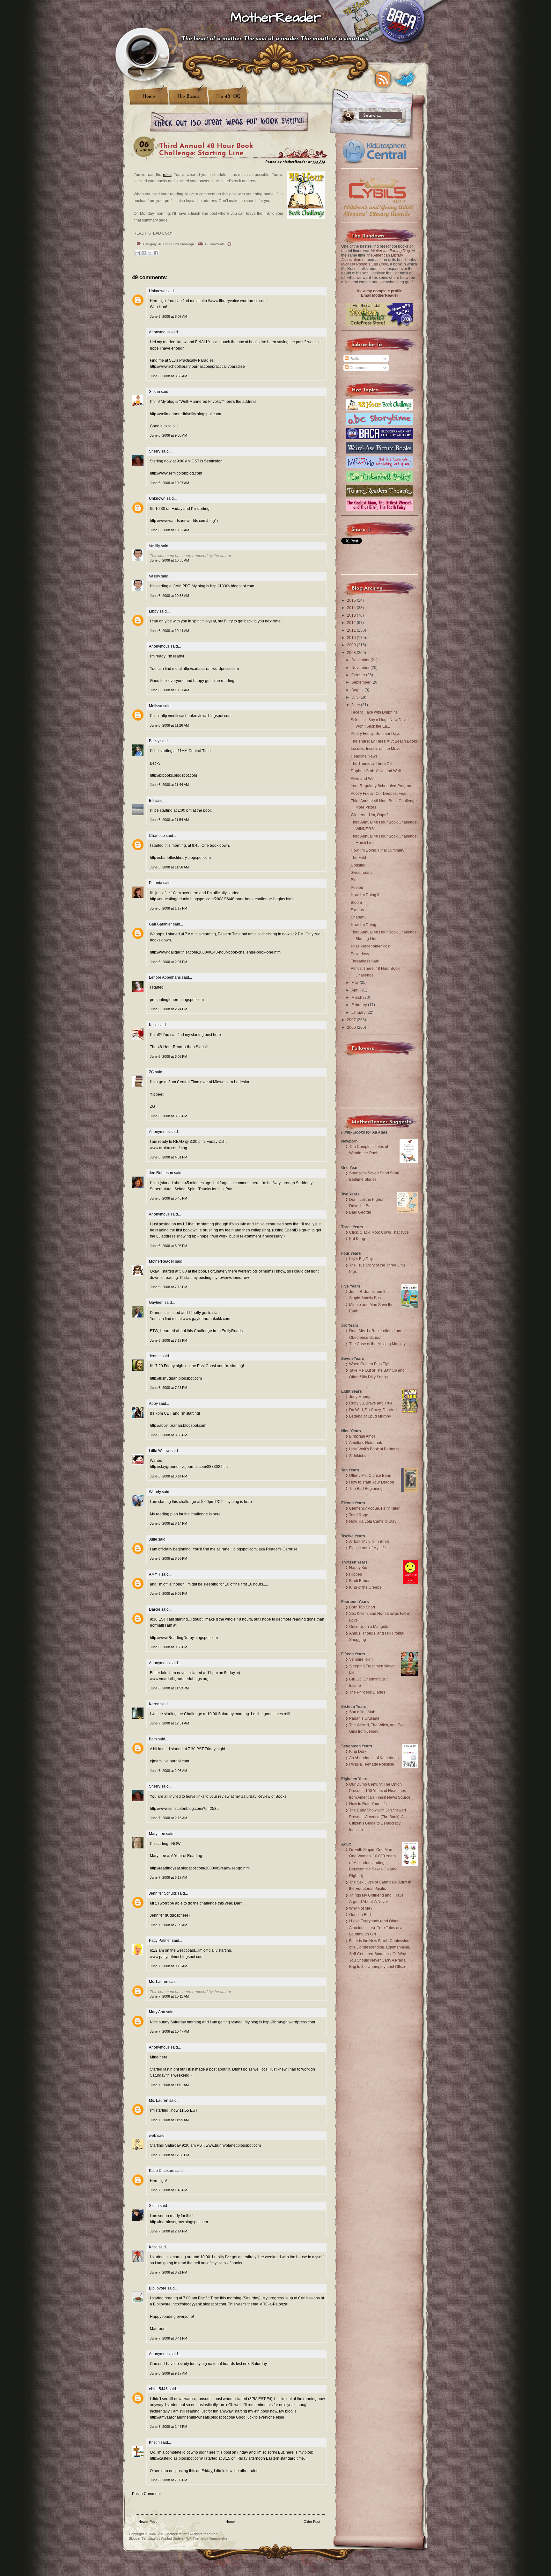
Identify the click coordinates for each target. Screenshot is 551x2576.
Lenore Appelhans (165, 977)
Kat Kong (357, 1239)
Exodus (357, 910)
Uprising (358, 865)
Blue (355, 880)
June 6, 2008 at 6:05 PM (169, 1246)
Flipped (356, 1574)
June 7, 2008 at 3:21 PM (169, 2272)
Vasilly (154, 546)
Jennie (155, 1356)
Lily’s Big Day (361, 1259)
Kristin (154, 2442)
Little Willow (159, 1451)
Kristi (153, 1025)
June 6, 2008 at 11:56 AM (169, 867)
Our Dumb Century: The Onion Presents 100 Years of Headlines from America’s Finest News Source (380, 1791)
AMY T (155, 1574)
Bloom (356, 903)
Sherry (155, 451)
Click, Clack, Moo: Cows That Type (379, 1232)
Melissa (156, 706)
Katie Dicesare (162, 2171)
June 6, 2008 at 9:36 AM (169, 435)
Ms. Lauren (159, 1982)
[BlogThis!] (144, 253)
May (356, 983)
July (355, 697)
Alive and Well (363, 779)
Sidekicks (357, 1456)
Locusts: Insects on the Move (376, 749)
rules (167, 175)
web (153, 2136)
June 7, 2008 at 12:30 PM (169, 2155)
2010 (352, 638)
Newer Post (147, 2522)
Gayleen (156, 1303)
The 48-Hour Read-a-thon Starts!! (179, 1047)
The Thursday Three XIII (371, 764)
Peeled (357, 888)
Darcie (155, 1609)
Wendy (155, 1492)
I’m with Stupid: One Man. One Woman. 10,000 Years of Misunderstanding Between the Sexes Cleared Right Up (373, 1863)
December (361, 660)
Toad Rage (359, 1515)
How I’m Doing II (365, 895)
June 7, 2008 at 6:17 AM (169, 1877)
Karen (154, 1704)
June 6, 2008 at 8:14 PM (169, 1476)
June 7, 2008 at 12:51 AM (169, 1723)
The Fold (358, 858)
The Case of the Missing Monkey (377, 1344)
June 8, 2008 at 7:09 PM (169, 2480)
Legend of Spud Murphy (370, 1416)
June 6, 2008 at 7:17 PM (169, 1340)
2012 (352, 623)
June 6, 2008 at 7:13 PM (169, 1287)
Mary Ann (157, 2012)
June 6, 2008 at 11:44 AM (169, 785)
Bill (152, 801)
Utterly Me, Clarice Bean (370, 1476)
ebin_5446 (158, 2389)
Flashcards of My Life (367, 1548)
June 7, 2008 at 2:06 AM (169, 1771)
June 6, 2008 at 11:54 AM (169, 820)
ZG (151, 1072)
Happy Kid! (359, 1568)
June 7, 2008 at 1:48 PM (169, 2190)
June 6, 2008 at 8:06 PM (169, 1435)
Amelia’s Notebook (366, 1443)
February (360, 1005)
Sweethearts (362, 873)
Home (149, 97)
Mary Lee (157, 1834)
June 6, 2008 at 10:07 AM (169, 483)
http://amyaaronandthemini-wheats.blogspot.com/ (192, 2417)
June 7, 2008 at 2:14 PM (169, 2231)
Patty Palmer (160, 1941)
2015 (352, 600)
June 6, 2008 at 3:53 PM (169, 1116)
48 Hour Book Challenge (177, 244)
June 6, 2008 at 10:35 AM (169, 560)
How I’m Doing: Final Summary (378, 850)
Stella (154, 2206)
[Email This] (138, 253)
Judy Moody (360, 1397)
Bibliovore (158, 2288)
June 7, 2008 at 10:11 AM (169, 1996)
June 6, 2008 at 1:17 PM (169, 908)
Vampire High (361, 1659)
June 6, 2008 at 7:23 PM (169, 1388)
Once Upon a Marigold (369, 1627)
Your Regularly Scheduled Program (382, 786)
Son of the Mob (362, 1712)
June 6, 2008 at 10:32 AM (169, 530)
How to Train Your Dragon (372, 1482)
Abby (153, 1404)
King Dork (358, 1752)
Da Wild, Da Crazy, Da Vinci (373, 1410)
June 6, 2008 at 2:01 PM (169, 962)
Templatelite (218, 2538)
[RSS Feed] (383, 79)
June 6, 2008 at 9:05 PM (169, 1593)
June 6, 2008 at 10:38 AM (169, 596)
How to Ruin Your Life (368, 1804)
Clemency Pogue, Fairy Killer (374, 1508)
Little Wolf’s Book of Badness (374, 1449)
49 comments (215, 244)
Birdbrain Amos (362, 1436)
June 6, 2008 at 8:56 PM (169, 1558)
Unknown (157, 291)
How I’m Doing (364, 925)
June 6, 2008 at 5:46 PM (169, 1198)
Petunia (156, 883)
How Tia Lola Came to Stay (373, 1521)
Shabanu (359, 917)
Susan (155, 392)
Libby (154, 611)
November (361, 668)
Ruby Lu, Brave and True (371, 1403)
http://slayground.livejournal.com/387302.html (189, 1467)
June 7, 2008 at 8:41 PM (169, 2338)
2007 (352, 1020)
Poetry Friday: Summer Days (375, 734)
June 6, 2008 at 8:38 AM (169, 376)
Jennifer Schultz (163, 1893)
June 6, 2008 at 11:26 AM (169, 725)
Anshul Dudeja (172, 2538)
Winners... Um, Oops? (370, 815)
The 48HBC (228, 97)
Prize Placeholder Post (371, 946)
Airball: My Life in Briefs (369, 1542)
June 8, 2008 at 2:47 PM (169, 2427)
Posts (354, 359)
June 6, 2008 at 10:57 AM (169, 690)
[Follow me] (405, 79)
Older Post (312, 2522)
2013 (352, 615)
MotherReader (276, 18)
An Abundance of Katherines (374, 1758)
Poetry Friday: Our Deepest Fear (379, 794)
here (248, 1502)
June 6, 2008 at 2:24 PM (169, 1009)
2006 (352, 1027)
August (358, 690)
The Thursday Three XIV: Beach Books (384, 741)
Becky (154, 741)
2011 (352, 630)
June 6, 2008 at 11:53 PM (169, 1688)
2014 (352, 608)
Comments (358, 368)
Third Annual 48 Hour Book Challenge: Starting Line (206, 150)
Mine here (159, 2057)
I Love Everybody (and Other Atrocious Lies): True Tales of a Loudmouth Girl (376, 1928)
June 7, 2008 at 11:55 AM (169, 2120)
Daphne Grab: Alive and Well (376, 771)
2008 (352, 653)
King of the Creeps (365, 1587)
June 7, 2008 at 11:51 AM (169, 2085)
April (356, 990)
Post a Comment (146, 2494)
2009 (352, 645)
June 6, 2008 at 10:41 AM (169, 631)
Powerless (360, 954)
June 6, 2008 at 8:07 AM (169, 316)
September (361, 682)
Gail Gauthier (160, 924)
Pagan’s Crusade (364, 1718)
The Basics (188, 97)
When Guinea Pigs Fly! (369, 1364)
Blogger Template (142, 2538)
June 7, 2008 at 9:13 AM (169, 1966)
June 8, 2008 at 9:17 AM (169, 2373)
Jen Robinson (161, 1173)
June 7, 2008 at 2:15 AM (169, 1818)
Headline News (364, 756)
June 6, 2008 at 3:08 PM (169, 1056)
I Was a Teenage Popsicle (372, 1764)
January (359, 1012)
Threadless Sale (365, 961)
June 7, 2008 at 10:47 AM (169, 2031)
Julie (153, 1539)
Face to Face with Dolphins (374, 712)
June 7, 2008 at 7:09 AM (169, 1925)
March (357, 998)
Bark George (360, 1212)
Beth (153, 1739)
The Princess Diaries (367, 1692)
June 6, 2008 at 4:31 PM (169, 1157)
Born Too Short (362, 1607)
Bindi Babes (360, 1581)
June (356, 705)
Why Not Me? (361, 1908)
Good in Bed (360, 1915)
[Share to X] (150, 253)
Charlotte (157, 836)
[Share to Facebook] (156, 253)
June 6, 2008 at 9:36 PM (169, 1647)
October (359, 675)
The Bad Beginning (366, 1489)
